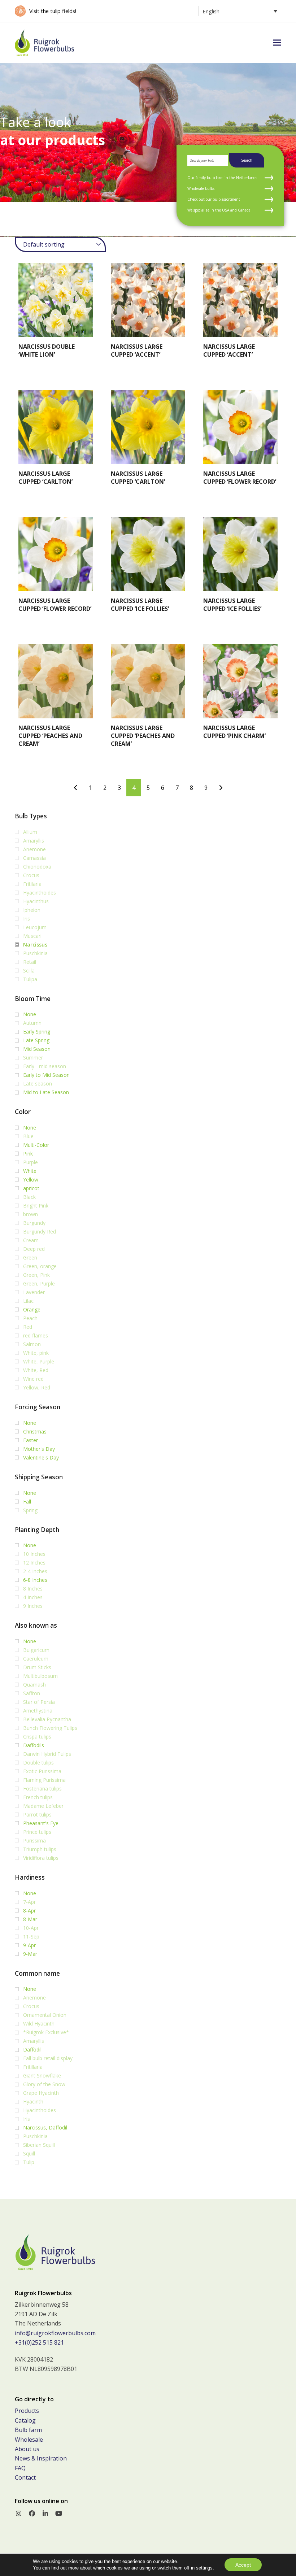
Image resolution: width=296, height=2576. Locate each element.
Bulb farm (28, 2430)
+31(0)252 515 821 (39, 2342)
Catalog (25, 2420)
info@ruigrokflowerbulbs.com (55, 2333)
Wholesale (29, 2440)
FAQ (20, 2468)
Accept (243, 2565)
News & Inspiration (41, 2458)
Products (27, 2411)
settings (204, 2568)
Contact (25, 2477)
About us (27, 2449)
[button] (277, 43)
